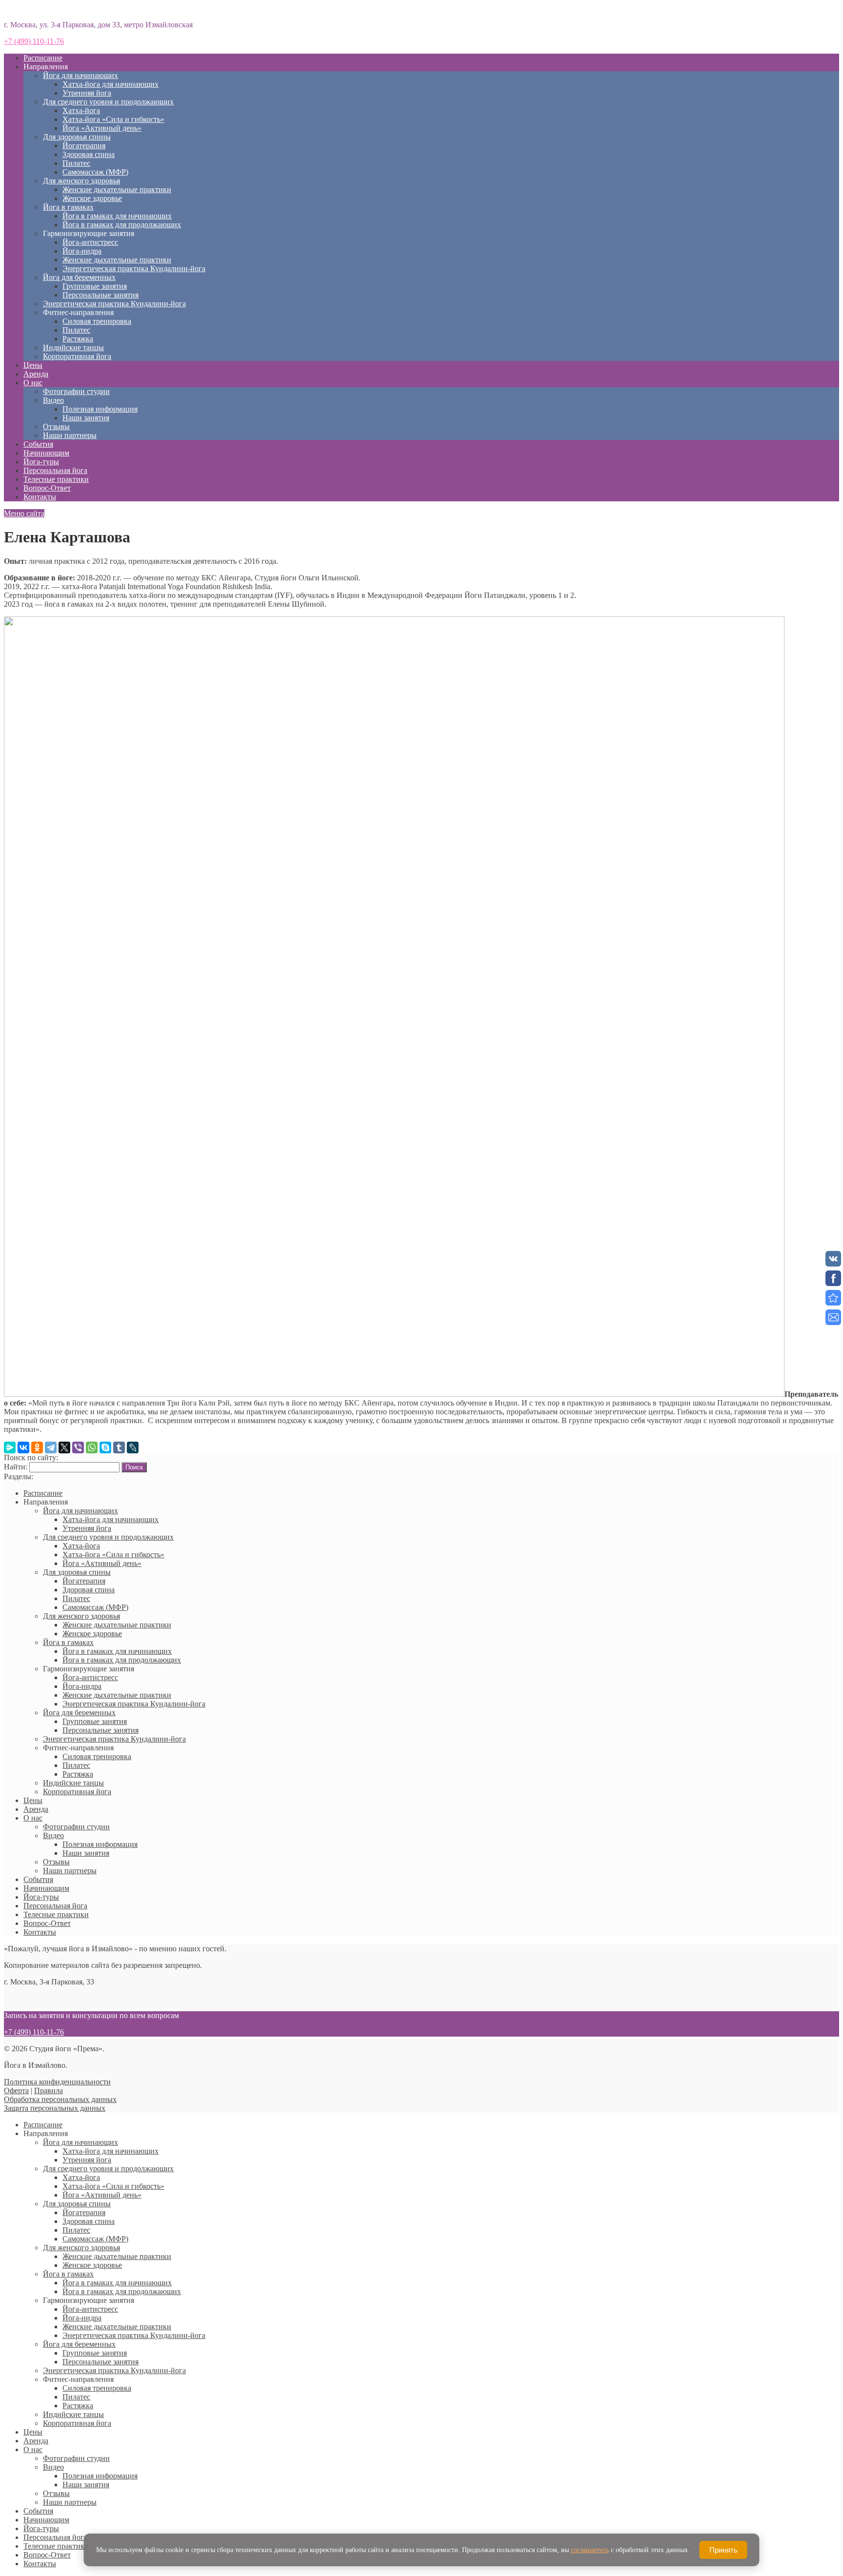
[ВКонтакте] (23, 1447)
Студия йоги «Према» (40, 8)
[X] (64, 1447)
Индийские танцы (73, 347)
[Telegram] (51, 1447)
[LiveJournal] (133, 1447)
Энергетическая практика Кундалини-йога (134, 268)
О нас (33, 383)
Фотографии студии (76, 391)
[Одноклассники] (37, 1447)
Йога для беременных (79, 277)
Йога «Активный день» (102, 128)
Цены (33, 365)
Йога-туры (41, 462)
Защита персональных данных (55, 2108)
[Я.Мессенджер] (10, 1447)
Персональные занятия (100, 295)
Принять (723, 2550)
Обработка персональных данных (60, 2099)
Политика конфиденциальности (57, 2082)
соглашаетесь (590, 2550)
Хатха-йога (81, 110)
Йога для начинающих (80, 75)
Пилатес (76, 163)
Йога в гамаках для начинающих (117, 216)
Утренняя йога (87, 93)
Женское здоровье (92, 198)
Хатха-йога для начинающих (110, 84)
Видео (53, 400)
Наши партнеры (70, 435)
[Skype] (105, 1447)
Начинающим (46, 453)
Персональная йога (55, 470)
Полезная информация (100, 409)
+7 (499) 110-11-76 (34, 41)
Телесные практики (56, 479)
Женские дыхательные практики (117, 189)
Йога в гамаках (68, 207)
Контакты (40, 497)
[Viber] (78, 1447)
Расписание (43, 58)
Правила (49, 2091)
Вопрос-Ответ (47, 488)
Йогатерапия (84, 146)
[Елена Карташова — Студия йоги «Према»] (833, 1298)
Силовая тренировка (97, 321)
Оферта (16, 2091)
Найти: (16, 1467)
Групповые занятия (95, 286)
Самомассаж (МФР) (95, 172)
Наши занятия (86, 418)
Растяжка (78, 339)
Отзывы (56, 426)
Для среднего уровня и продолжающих (108, 102)
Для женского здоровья (81, 181)
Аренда (36, 374)
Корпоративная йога (77, 356)
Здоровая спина (89, 154)
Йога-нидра (82, 251)
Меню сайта (24, 513)
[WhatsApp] (92, 1447)
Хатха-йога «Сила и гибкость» (113, 119)
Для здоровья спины (77, 137)
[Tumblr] (119, 1447)
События (38, 444)
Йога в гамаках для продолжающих (122, 225)
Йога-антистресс (90, 242)
